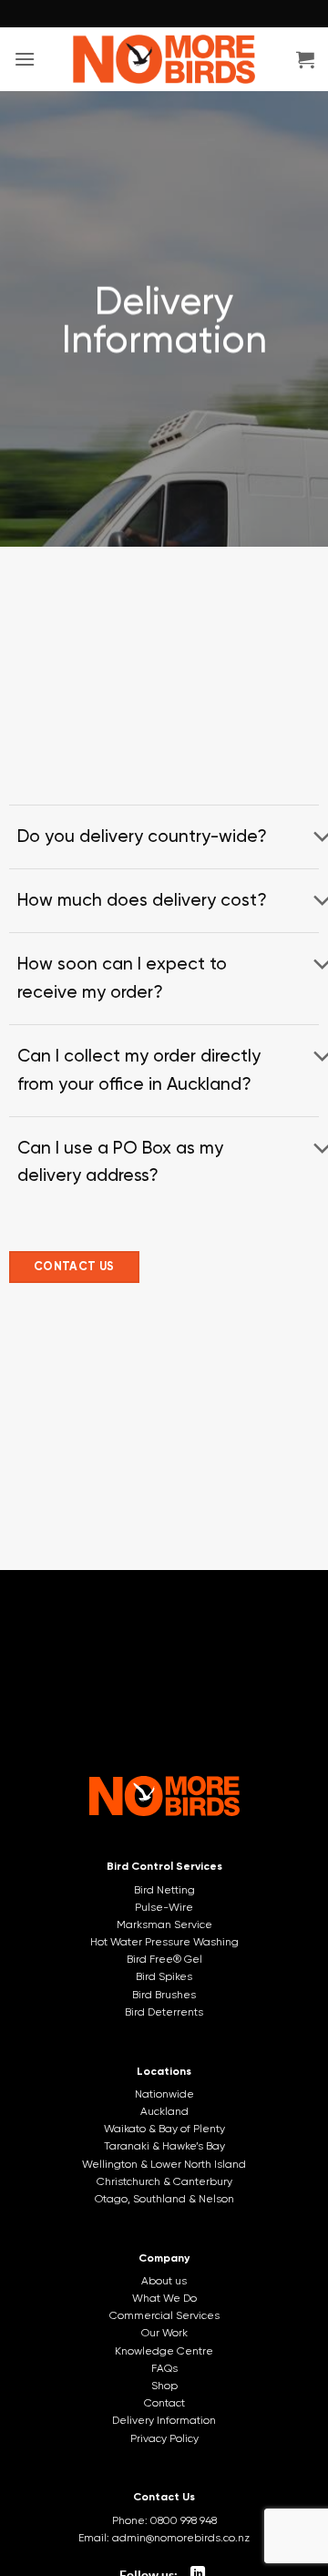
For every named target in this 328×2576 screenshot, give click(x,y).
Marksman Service (164, 1924)
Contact (164, 2403)
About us (164, 2281)
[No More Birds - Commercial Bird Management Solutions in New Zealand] (164, 59)
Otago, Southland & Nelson (164, 2199)
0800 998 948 (184, 2520)
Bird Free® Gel (164, 1959)
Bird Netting (164, 1890)
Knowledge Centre (164, 2351)
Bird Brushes (164, 1995)
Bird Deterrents (164, 2012)
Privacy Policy (164, 2438)
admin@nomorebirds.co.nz (181, 2538)
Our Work (164, 2333)
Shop (164, 2386)
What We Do (164, 2298)
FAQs (164, 2368)
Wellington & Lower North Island (164, 2164)
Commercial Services (164, 2315)
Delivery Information (164, 2420)
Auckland (164, 2111)
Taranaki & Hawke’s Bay (164, 2146)
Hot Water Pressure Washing (164, 1942)
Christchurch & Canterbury (164, 2181)
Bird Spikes (164, 1976)
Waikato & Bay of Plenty (164, 2129)
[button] (25, 59)
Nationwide (164, 2094)
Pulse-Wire (164, 1907)
